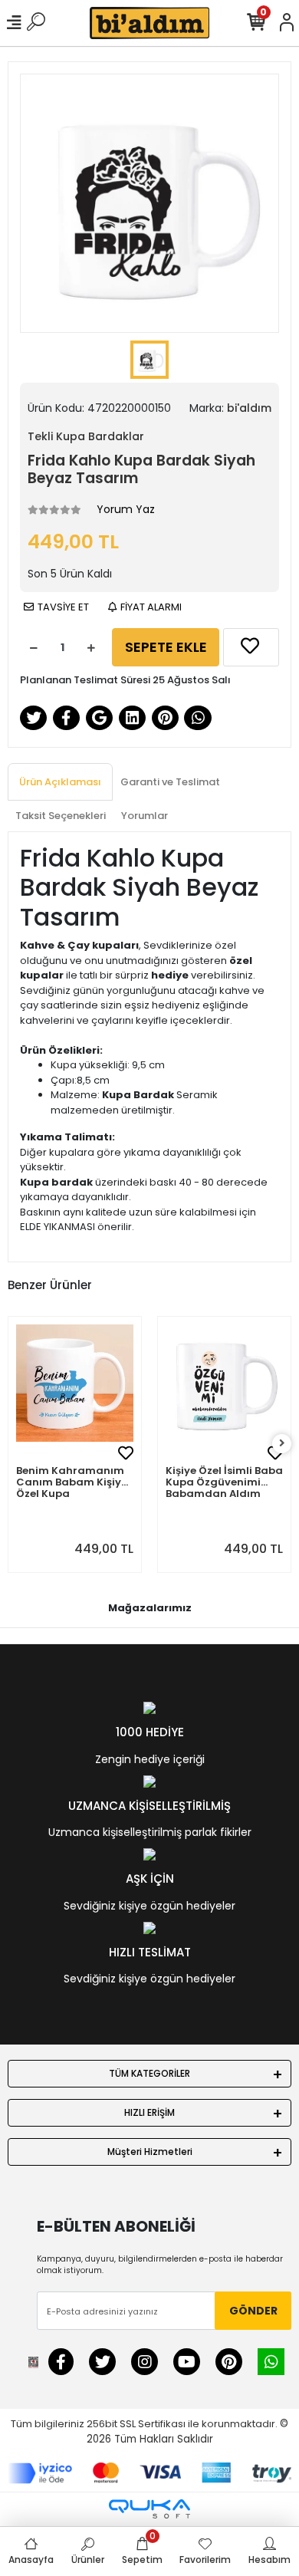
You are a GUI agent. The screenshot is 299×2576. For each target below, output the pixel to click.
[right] (282, 1444)
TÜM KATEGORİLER (149, 2073)
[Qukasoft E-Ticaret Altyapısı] (149, 2509)
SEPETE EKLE (166, 647)
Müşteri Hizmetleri (150, 2152)
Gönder (253, 2311)
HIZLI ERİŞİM (149, 2112)
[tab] (60, 782)
